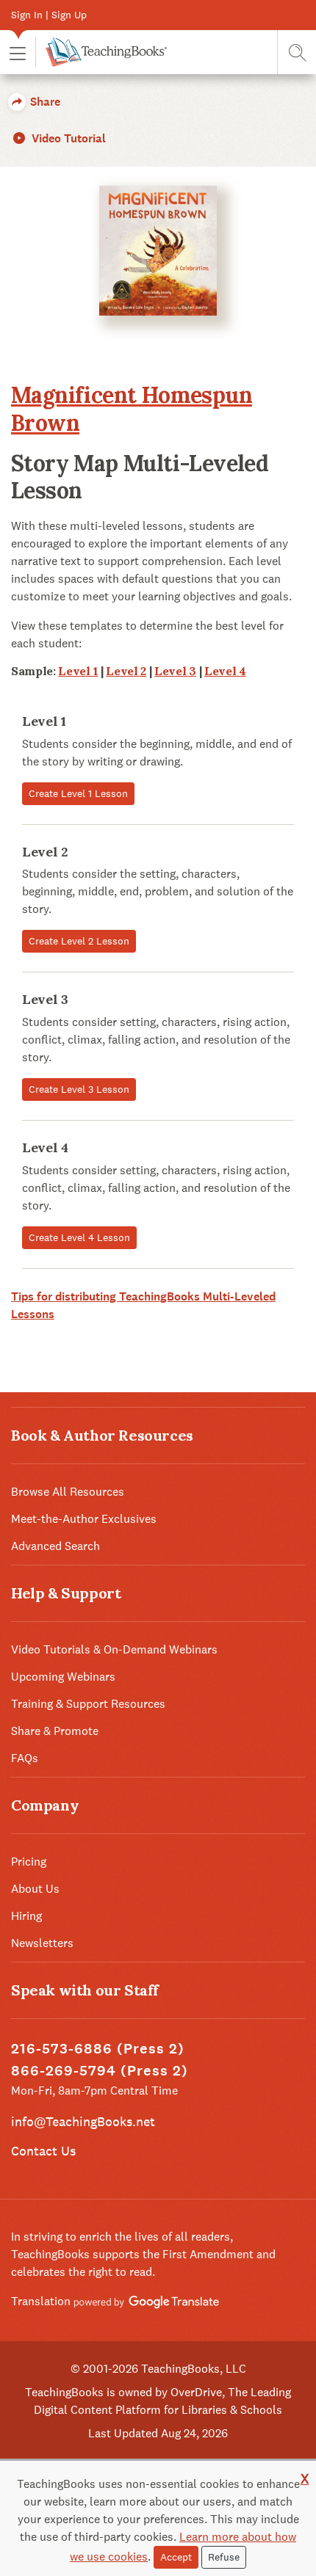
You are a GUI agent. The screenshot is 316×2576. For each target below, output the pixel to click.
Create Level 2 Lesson (79, 941)
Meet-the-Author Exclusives (84, 1519)
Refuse (224, 2557)
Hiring (26, 1916)
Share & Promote (55, 1731)
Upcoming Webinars (63, 1677)
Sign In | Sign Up (49, 15)
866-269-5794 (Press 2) (100, 2071)
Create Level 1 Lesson (78, 793)
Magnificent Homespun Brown (132, 409)
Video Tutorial (67, 138)
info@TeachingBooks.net (83, 2121)
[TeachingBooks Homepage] (101, 52)
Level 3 (175, 671)
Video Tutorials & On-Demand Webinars (114, 1649)
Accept (176, 2557)
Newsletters (42, 1943)
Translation (42, 2301)
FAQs (25, 1758)
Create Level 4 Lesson (79, 1237)
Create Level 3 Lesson (79, 1089)
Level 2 (126, 671)
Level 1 (78, 671)
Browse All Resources (68, 1492)
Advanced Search (55, 1546)
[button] (18, 52)
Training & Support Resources (88, 1704)
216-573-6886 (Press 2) (98, 2049)
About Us (35, 1889)
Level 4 (225, 671)
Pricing (29, 1862)
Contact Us (43, 2151)
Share (44, 102)
